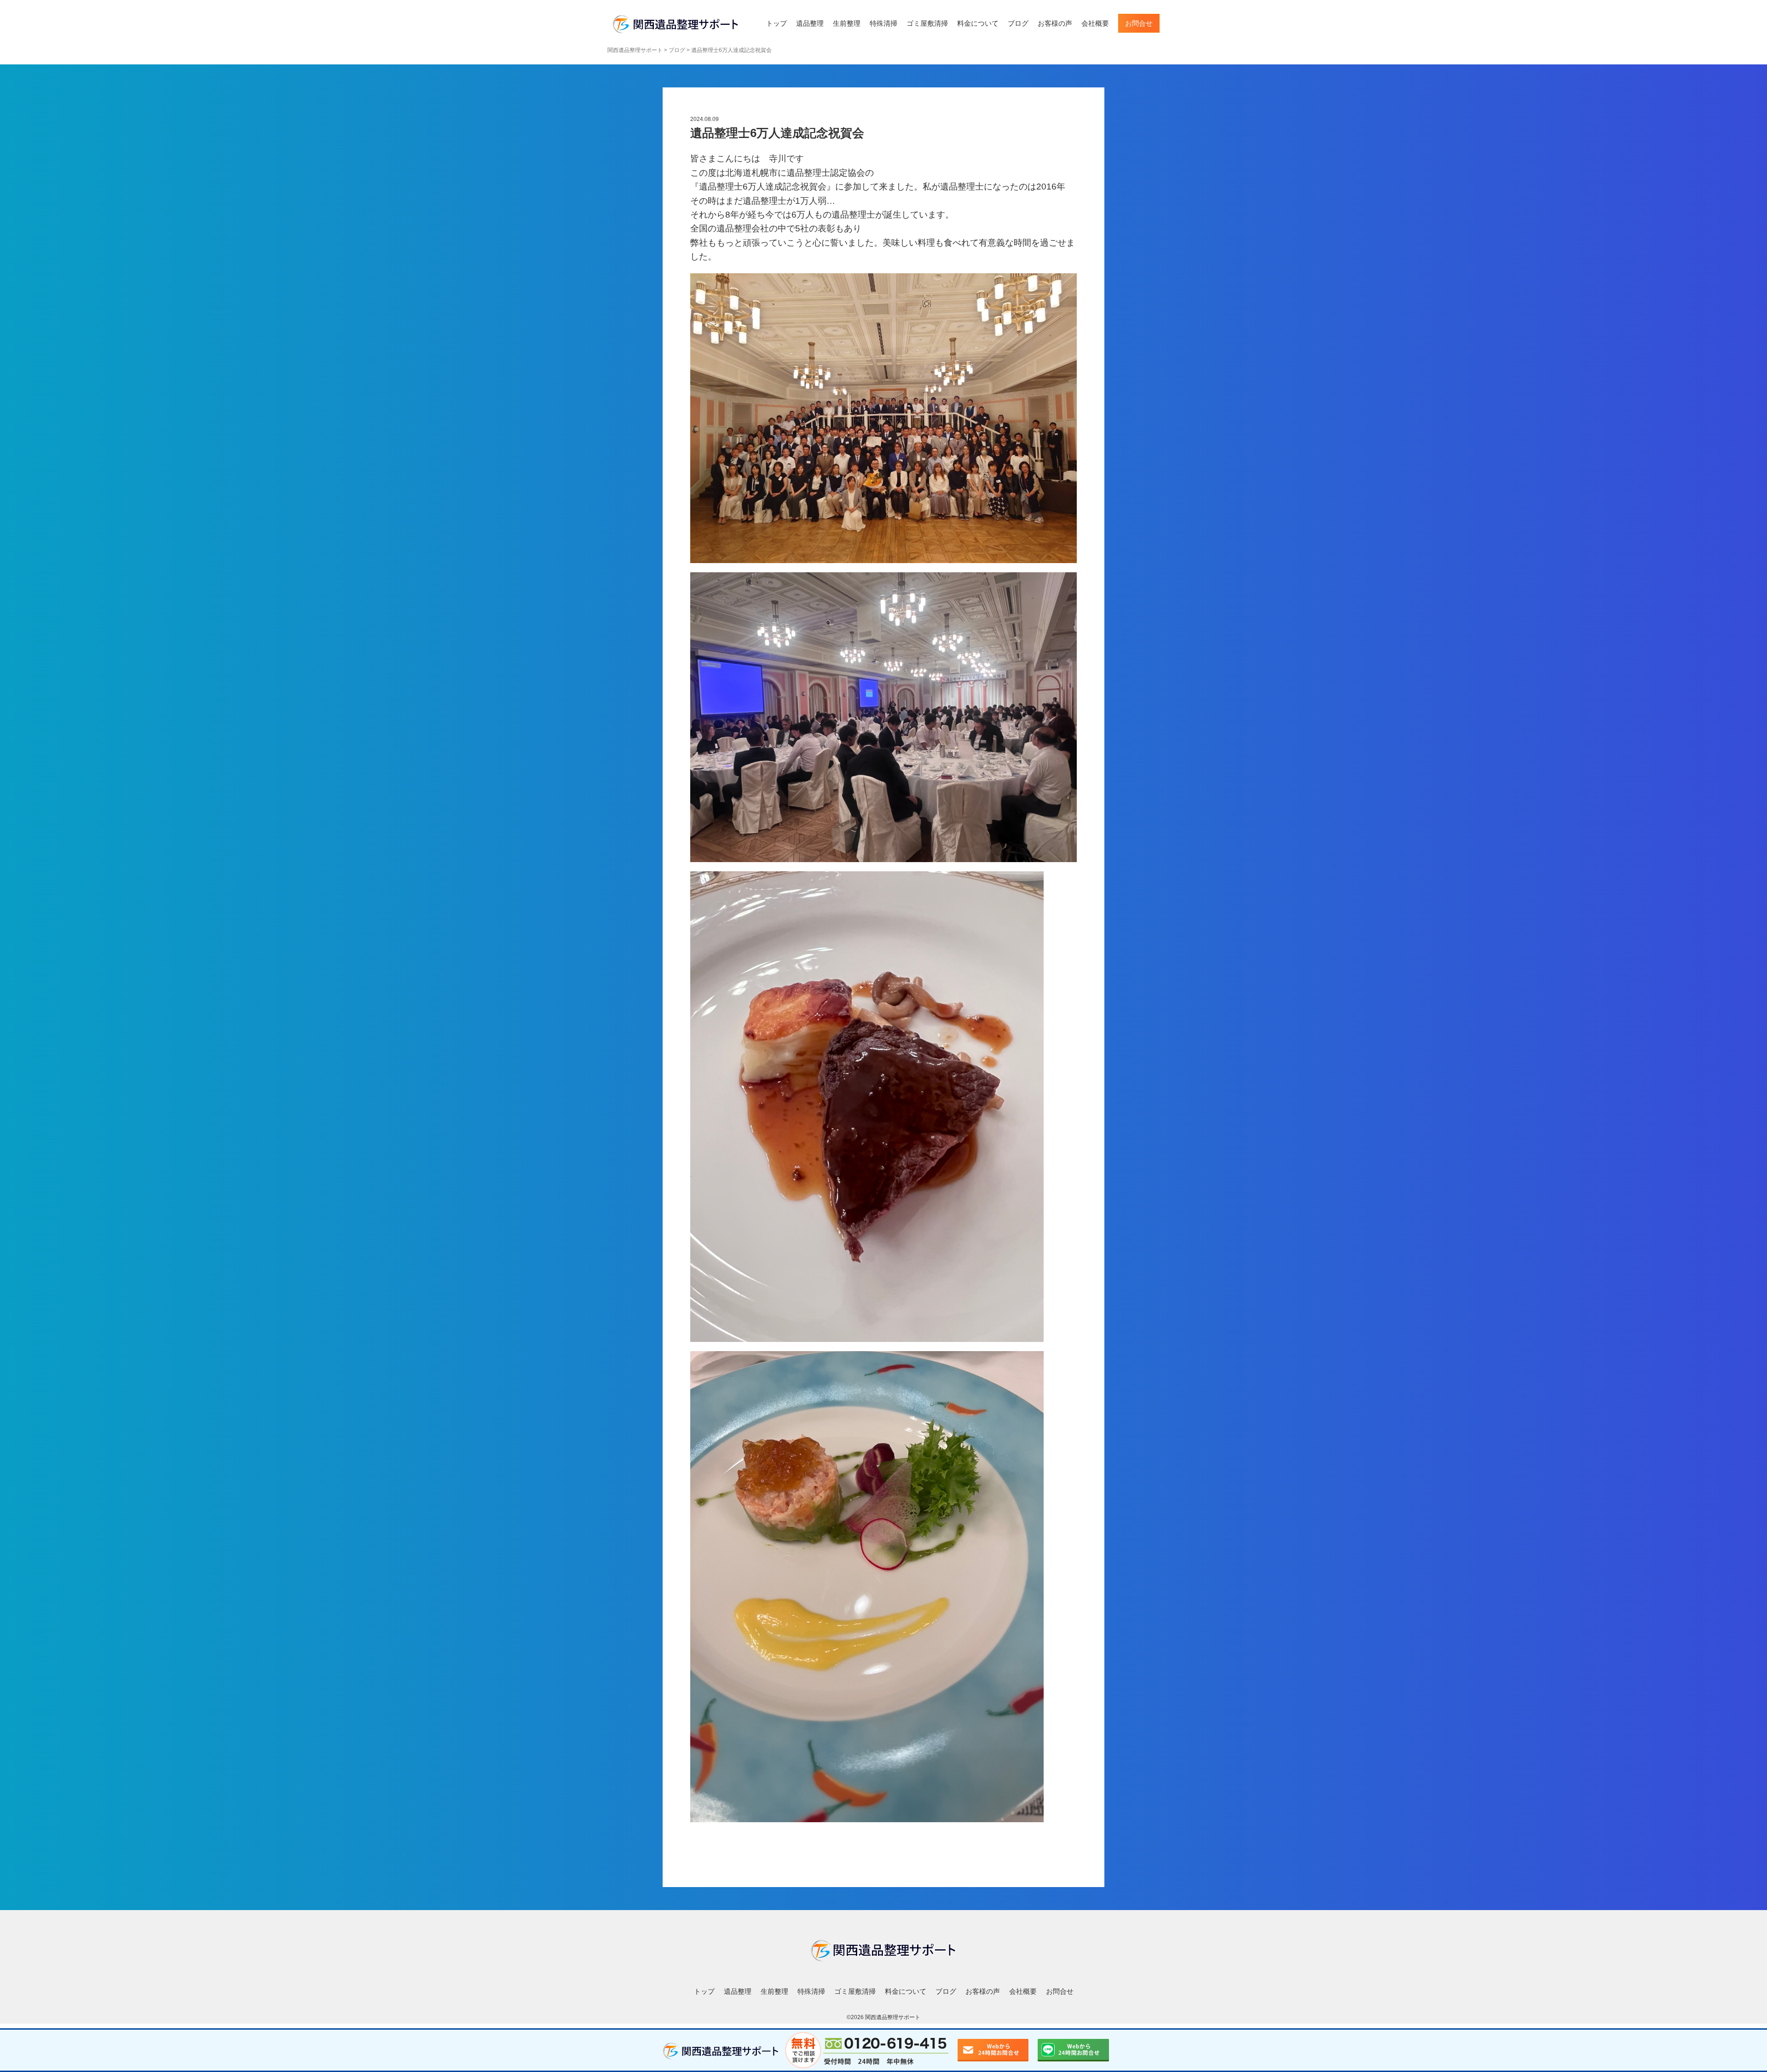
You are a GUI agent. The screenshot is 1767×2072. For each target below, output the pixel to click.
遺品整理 (810, 23)
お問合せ (1139, 23)
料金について (978, 23)
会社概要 (1095, 23)
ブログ (1018, 23)
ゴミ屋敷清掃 (927, 23)
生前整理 (847, 23)
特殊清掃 (883, 23)
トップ (777, 23)
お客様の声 (1055, 23)
